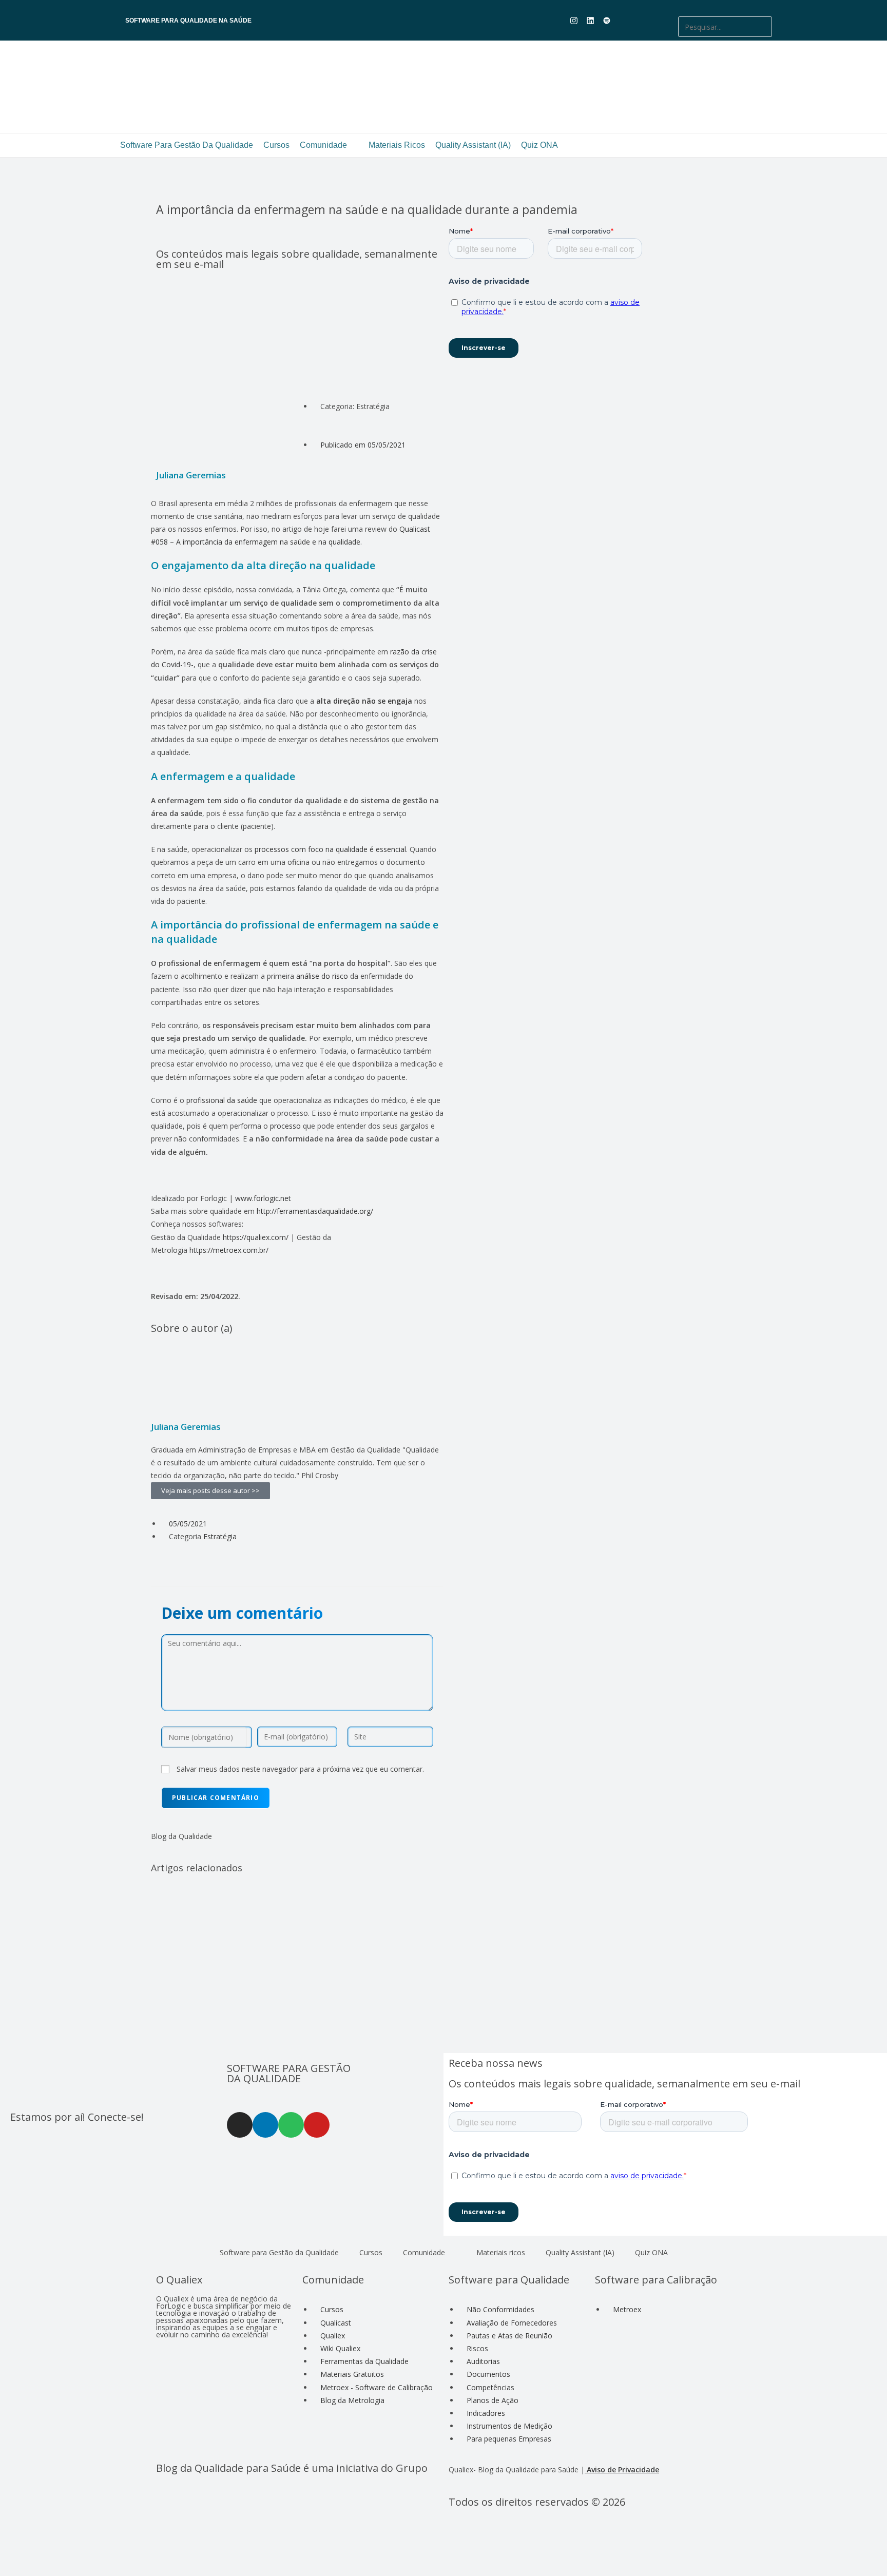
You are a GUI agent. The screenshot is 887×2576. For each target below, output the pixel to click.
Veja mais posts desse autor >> (210, 1490)
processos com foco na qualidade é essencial (329, 849)
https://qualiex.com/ (256, 1237)
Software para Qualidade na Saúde (188, 21)
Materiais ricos (397, 145)
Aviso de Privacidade (623, 2470)
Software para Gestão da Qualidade (187, 145)
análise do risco (322, 976)
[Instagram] (240, 2125)
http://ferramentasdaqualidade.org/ (315, 1211)
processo (285, 1126)
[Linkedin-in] (265, 2125)
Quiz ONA (539, 145)
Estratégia (220, 1536)
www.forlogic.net (263, 1198)
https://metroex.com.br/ (229, 1250)
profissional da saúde (221, 1100)
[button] (725, 10)
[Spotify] (291, 2125)
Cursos (276, 145)
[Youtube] (623, 21)
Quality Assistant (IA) (473, 145)
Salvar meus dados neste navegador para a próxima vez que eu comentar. (300, 1769)
